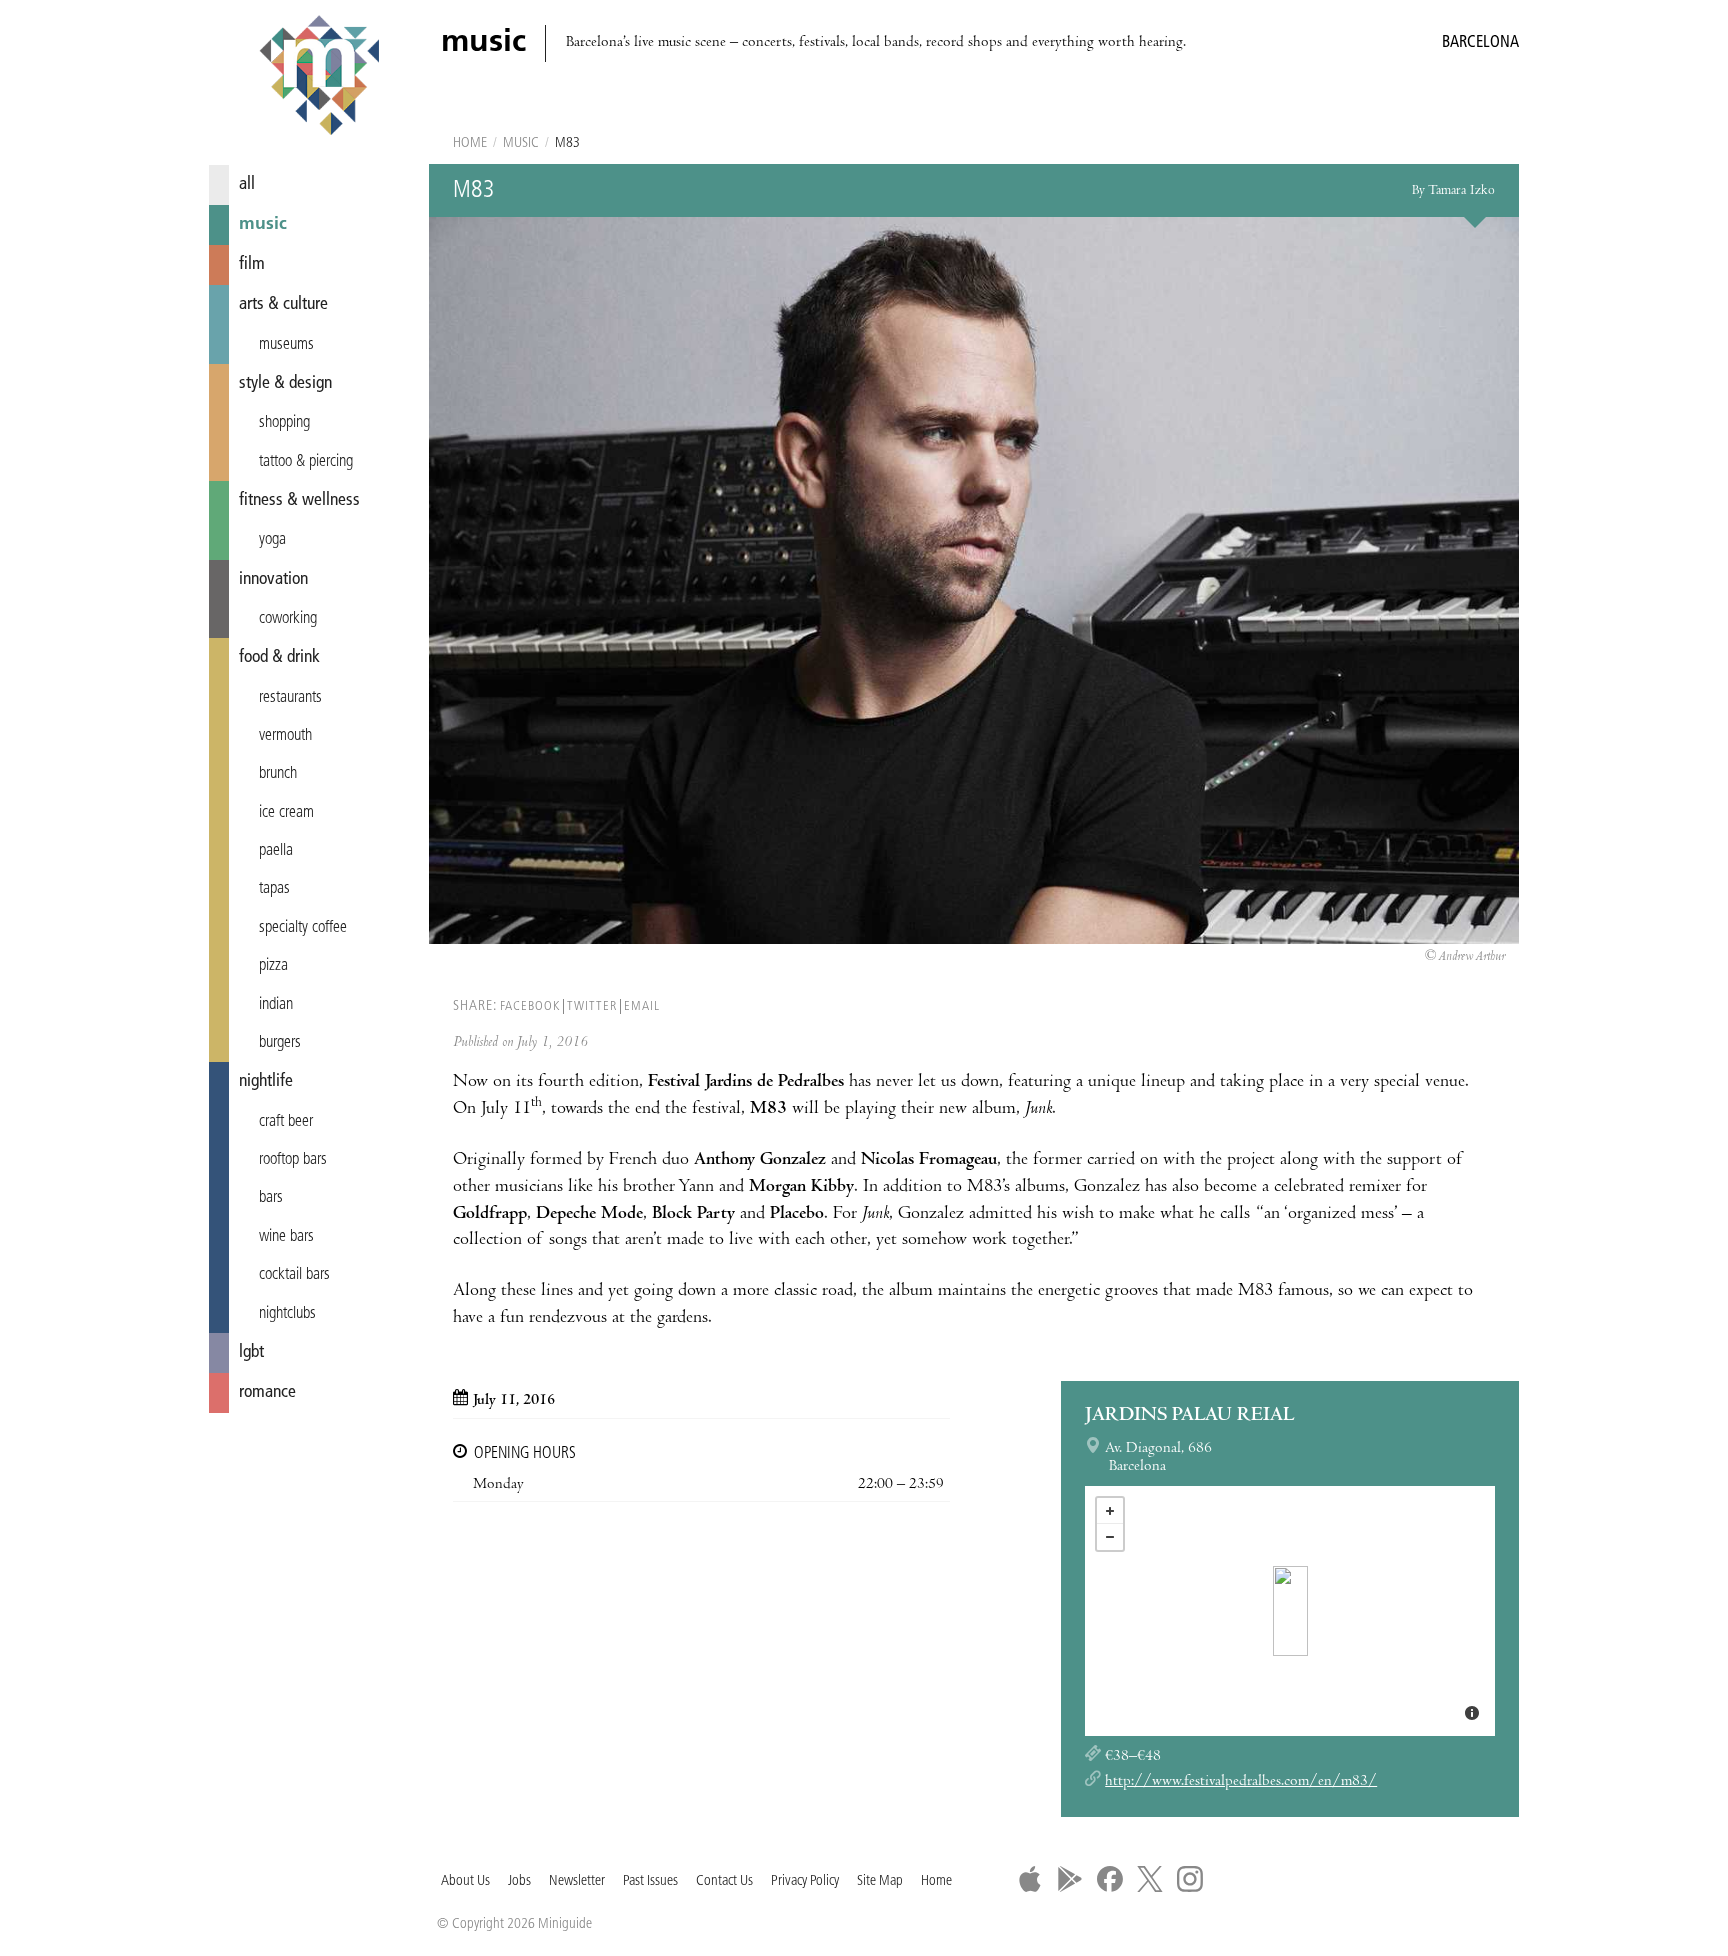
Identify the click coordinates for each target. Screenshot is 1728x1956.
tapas (274, 889)
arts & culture (283, 304)
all (247, 184)
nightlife (266, 1081)
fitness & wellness (299, 500)
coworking (288, 619)
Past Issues (650, 1881)
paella (276, 851)
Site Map (880, 1881)
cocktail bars (294, 1275)
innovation (273, 579)
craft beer (286, 1122)
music (263, 224)
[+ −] (1290, 1611)
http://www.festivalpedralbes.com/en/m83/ (1241, 1782)
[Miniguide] (319, 78)
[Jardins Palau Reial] (1290, 1611)
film (252, 264)
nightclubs (287, 1314)
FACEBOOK (530, 1006)
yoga (272, 540)
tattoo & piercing (306, 462)
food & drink (279, 657)
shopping (284, 423)
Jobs (519, 1881)
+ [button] (1110, 1511)
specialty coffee (303, 928)
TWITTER (592, 1006)
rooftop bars (293, 1160)
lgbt (251, 1352)
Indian (276, 1005)
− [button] (1110, 1537)
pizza (273, 966)
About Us (465, 1881)
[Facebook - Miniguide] (1110, 1879)
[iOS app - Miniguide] (1030, 1879)
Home (470, 143)
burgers (280, 1043)
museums (286, 345)
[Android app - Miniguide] (1070, 1879)
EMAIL (642, 1006)
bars (271, 1198)
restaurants (290, 698)
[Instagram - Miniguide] (1190, 1879)
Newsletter (577, 1881)
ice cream (286, 813)
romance (267, 1392)
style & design (285, 383)
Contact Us (724, 1881)
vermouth (285, 736)
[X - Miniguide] (1150, 1879)
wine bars (286, 1237)
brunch (278, 774)
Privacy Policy (805, 1881)
